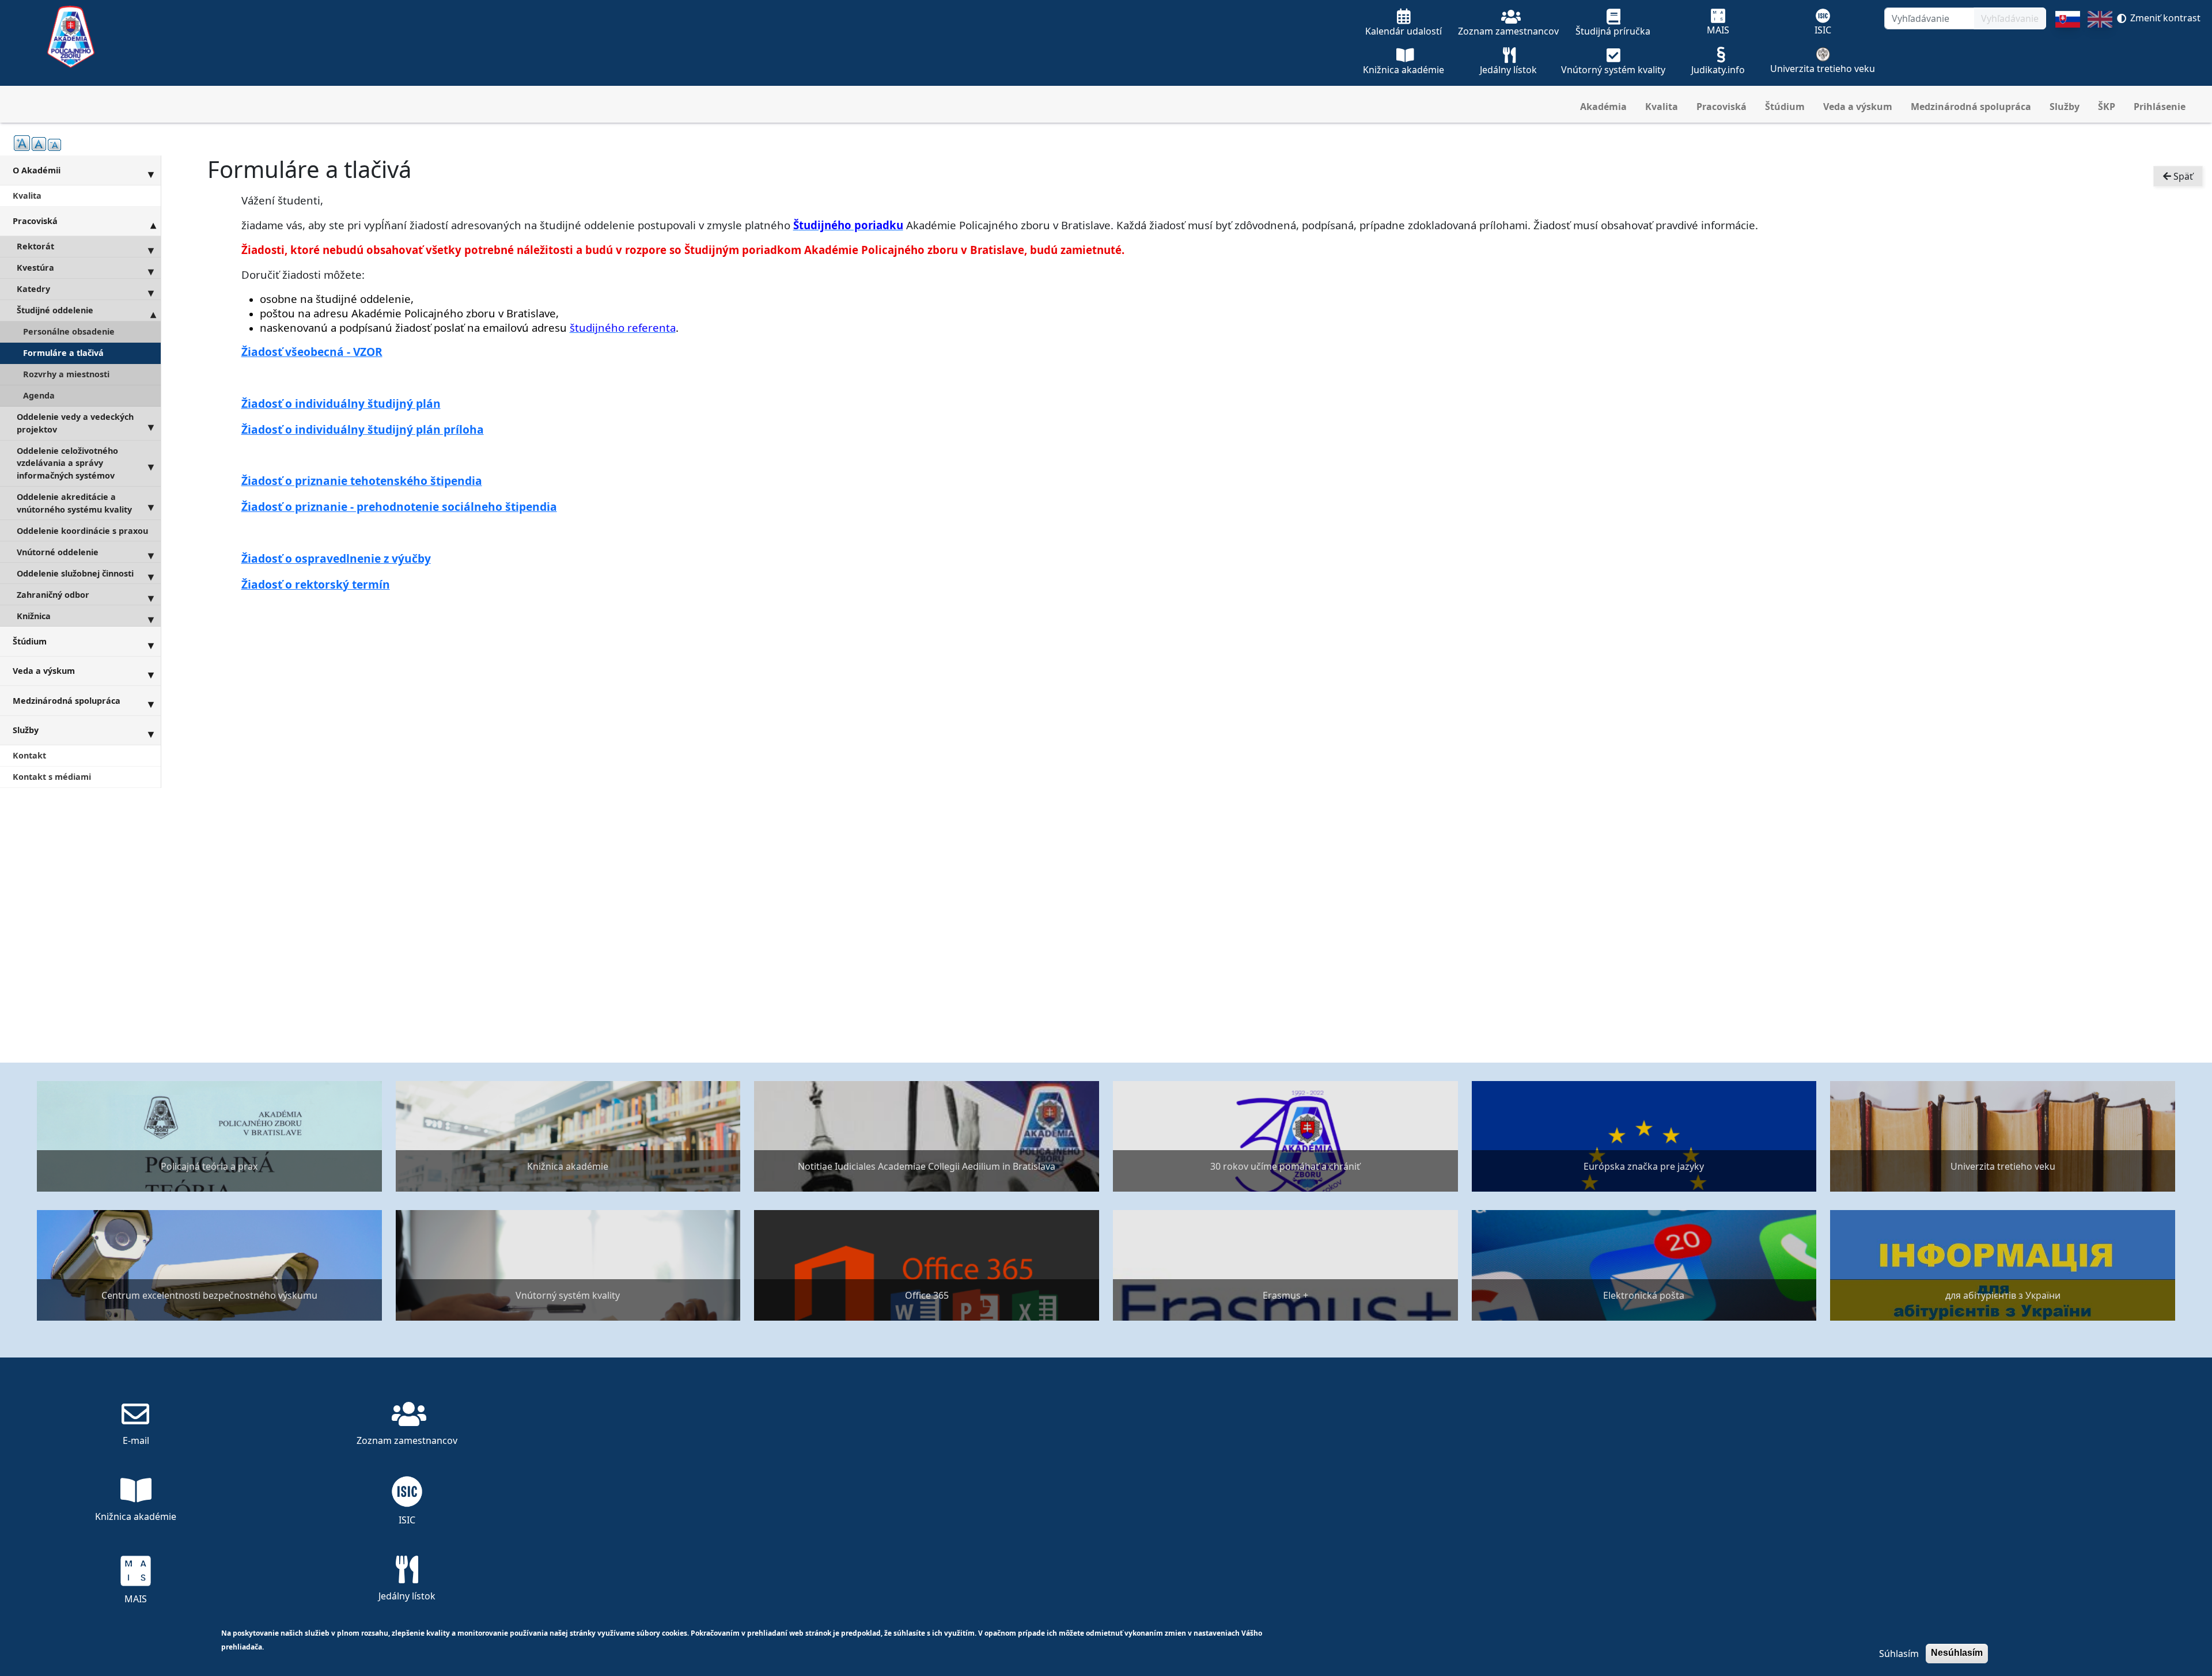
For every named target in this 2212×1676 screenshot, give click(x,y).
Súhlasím (1899, 1654)
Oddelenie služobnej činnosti (75, 573)
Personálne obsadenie (69, 331)
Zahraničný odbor (53, 595)
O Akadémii (37, 170)
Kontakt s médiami (52, 777)
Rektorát (35, 246)
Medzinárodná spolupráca (1971, 107)
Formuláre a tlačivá (63, 353)
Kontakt (29, 755)
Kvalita (1662, 107)
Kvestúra (35, 268)
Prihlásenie (2160, 107)
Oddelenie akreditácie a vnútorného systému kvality (74, 503)
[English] (2100, 48)
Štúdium (1785, 107)
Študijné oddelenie (55, 310)
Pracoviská (1722, 107)
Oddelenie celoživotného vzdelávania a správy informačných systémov (67, 463)
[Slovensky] (2068, 48)
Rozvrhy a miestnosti (66, 374)
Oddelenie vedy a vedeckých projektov (75, 423)
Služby (2065, 107)
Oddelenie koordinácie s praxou (82, 531)
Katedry (33, 289)
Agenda (39, 395)
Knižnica (34, 616)
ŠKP (2107, 107)
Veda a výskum (1858, 107)
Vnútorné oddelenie (58, 552)
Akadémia (1603, 107)
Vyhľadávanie (2010, 18)
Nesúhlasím (1957, 1653)
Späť (2182, 176)
